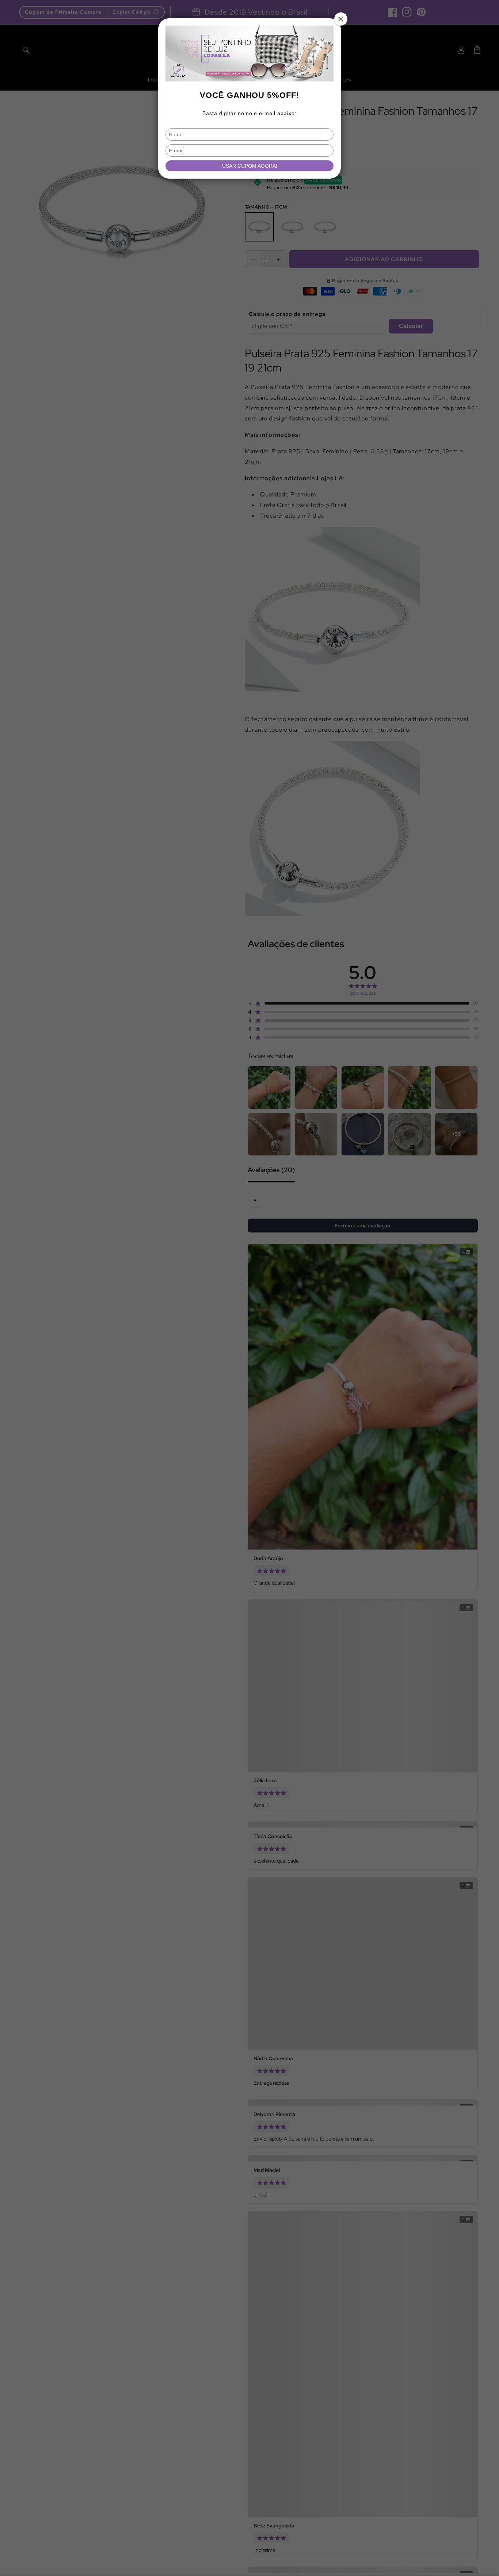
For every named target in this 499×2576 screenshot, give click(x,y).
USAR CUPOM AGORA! (250, 166)
